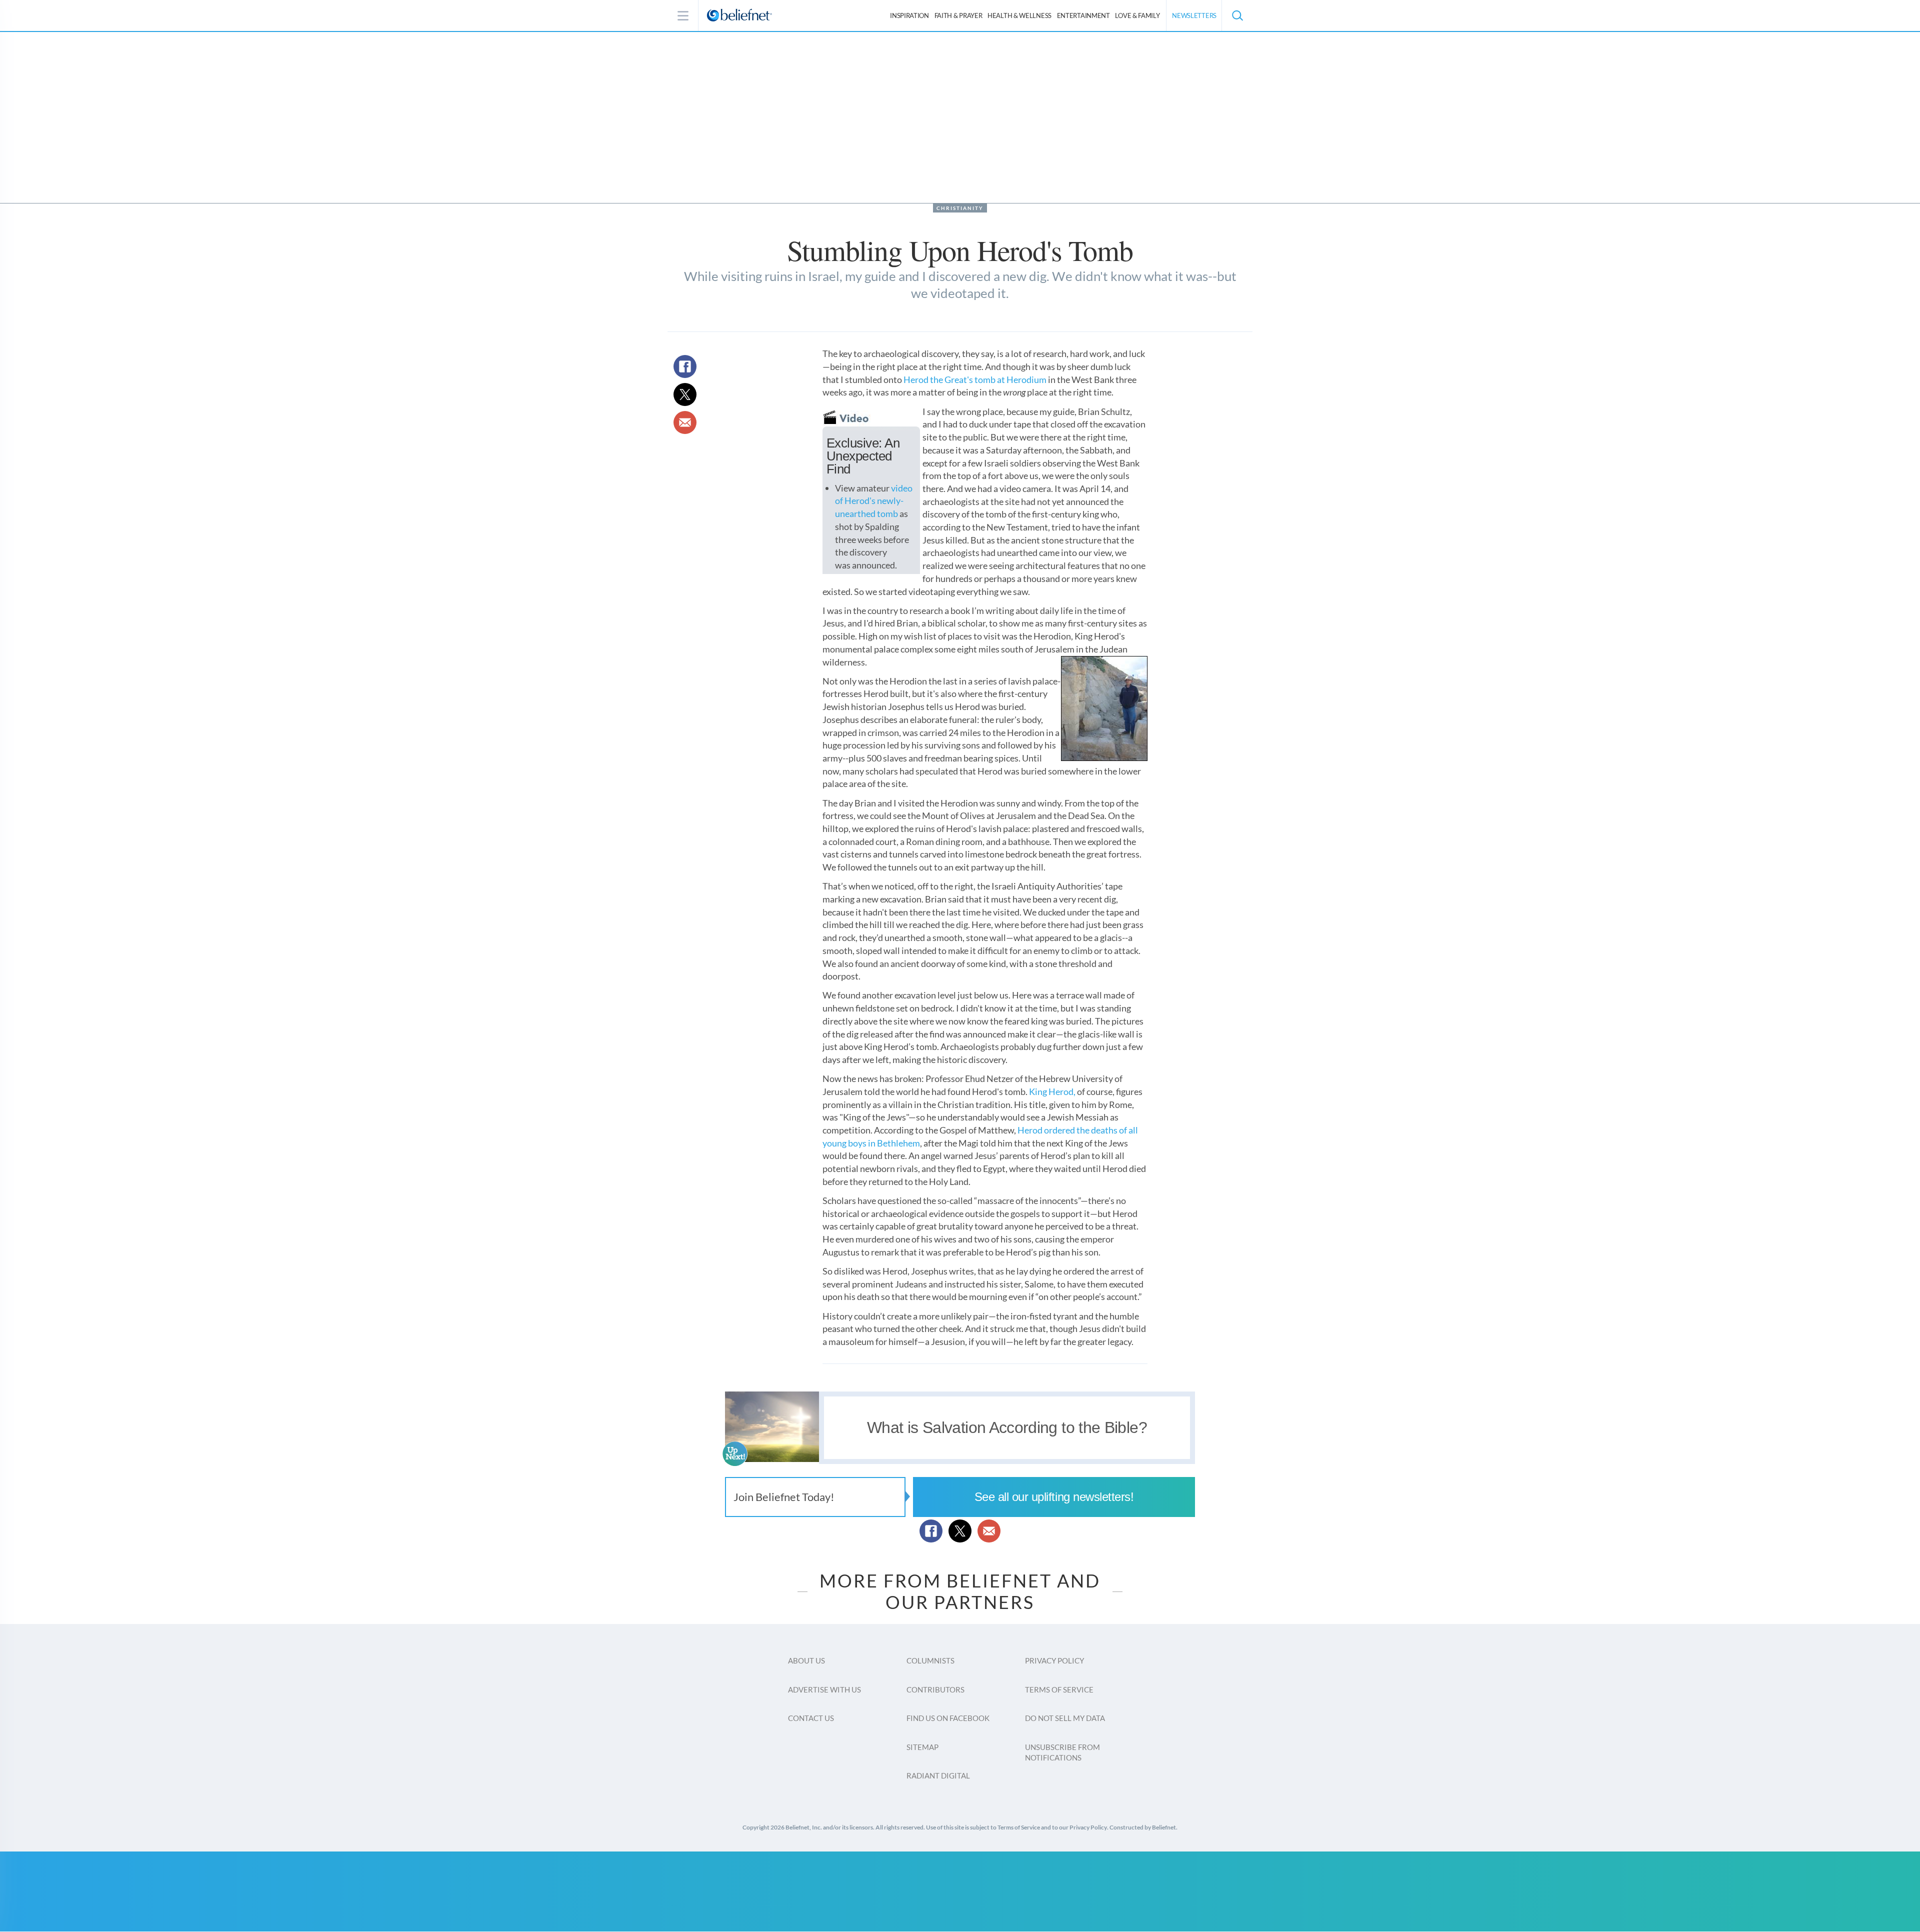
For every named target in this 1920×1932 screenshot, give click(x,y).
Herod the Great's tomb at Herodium (975, 379)
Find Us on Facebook (948, 1718)
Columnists (930, 1660)
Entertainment (1083, 15)
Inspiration (909, 15)
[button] (1237, 15)
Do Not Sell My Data (1065, 1718)
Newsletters (1194, 15)
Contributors (935, 1689)
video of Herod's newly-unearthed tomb (874, 501)
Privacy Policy (1054, 1660)
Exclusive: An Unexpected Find (863, 456)
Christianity (960, 208)
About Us (806, 1660)
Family (1137, 15)
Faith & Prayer (958, 15)
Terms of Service (1059, 1689)
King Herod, (1052, 1091)
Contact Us (811, 1718)
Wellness (1019, 15)
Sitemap (922, 1747)
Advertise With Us (824, 1689)
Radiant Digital (938, 1775)
